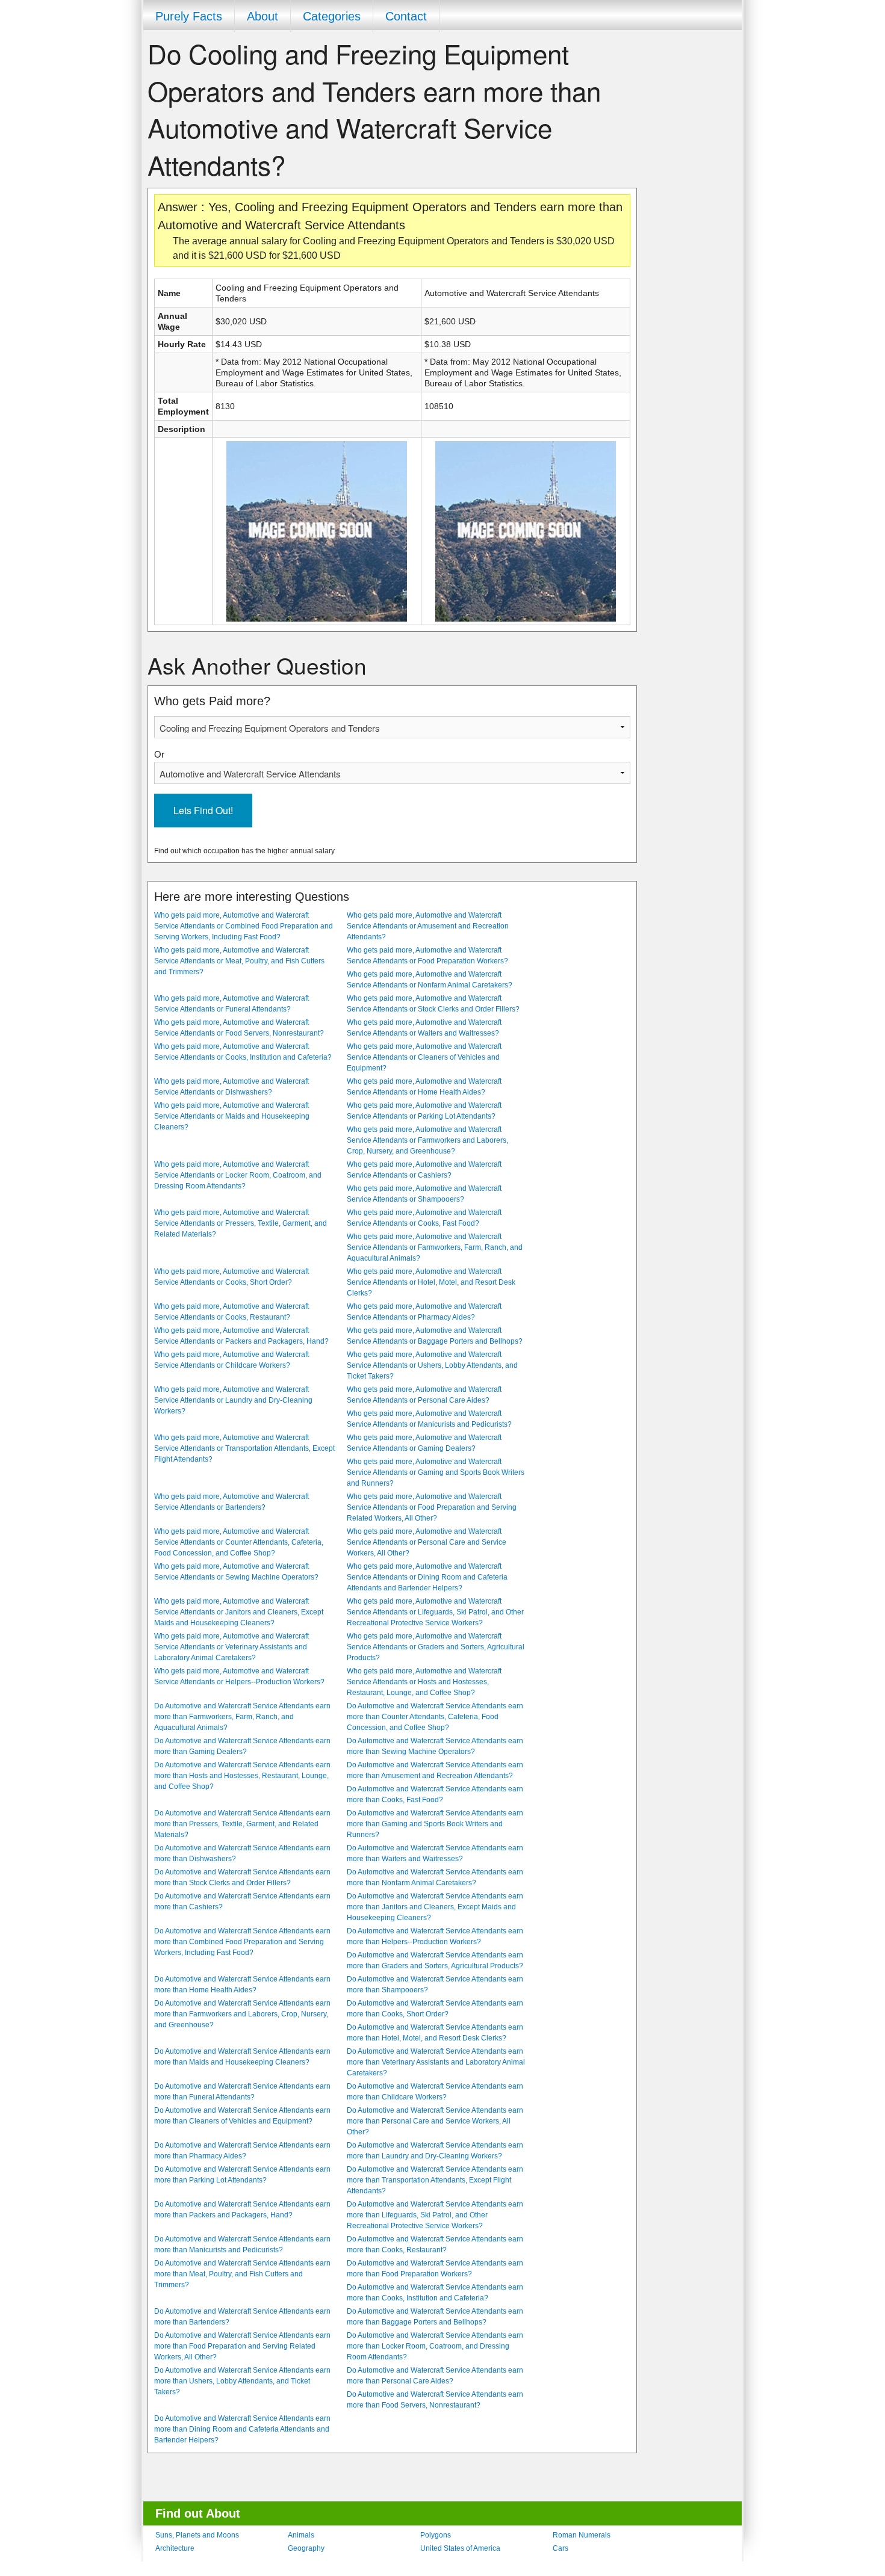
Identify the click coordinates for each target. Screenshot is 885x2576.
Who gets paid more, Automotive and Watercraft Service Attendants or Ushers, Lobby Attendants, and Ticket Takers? (432, 1365)
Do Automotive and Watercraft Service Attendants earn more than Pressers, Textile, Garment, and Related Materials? (242, 1824)
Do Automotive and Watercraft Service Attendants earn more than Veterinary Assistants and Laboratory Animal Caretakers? (436, 2062)
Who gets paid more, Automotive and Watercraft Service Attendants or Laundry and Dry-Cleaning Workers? (233, 1400)
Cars (560, 2548)
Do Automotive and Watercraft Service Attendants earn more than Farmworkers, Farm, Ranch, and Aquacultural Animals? (242, 1717)
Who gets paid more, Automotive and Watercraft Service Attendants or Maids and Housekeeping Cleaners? (232, 1116)
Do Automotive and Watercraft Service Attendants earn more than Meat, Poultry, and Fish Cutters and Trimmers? (242, 2274)
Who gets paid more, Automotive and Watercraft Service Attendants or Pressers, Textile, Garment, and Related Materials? (241, 1223)
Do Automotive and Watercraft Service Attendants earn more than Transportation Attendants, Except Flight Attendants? (435, 2180)
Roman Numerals (582, 2535)
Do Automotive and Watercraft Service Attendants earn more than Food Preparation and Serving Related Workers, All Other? (242, 2346)
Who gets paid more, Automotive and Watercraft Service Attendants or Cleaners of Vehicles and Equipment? (424, 1057)
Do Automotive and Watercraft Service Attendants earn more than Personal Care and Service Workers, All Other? (435, 2121)
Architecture (175, 2548)
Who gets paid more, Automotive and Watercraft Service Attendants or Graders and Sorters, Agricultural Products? (436, 1647)
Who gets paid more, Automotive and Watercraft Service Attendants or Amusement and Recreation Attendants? (428, 926)
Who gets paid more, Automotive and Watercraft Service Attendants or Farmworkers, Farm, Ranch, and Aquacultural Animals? (435, 1247)
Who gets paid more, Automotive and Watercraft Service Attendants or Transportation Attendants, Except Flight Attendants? (244, 1448)
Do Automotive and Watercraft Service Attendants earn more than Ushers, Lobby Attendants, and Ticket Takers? (242, 2381)
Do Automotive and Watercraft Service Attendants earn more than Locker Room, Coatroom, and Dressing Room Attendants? (435, 2346)
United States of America (460, 2548)
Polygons (436, 2535)
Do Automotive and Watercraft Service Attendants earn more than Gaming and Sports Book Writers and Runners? (435, 1824)
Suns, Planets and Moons (197, 2535)
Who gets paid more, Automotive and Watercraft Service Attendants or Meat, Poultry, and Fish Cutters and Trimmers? (239, 961)
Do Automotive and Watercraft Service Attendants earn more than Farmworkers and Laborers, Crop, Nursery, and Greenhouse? (242, 2014)
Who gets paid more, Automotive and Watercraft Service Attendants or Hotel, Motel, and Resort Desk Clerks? (431, 1282)
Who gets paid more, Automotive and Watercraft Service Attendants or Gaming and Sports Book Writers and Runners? (436, 1472)
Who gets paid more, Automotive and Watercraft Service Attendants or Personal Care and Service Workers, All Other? (427, 1542)
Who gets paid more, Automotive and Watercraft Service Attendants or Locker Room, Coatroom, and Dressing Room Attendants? (238, 1175)
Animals (301, 2535)
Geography (306, 2548)
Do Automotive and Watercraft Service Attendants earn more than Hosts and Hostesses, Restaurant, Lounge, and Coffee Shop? (242, 1776)
